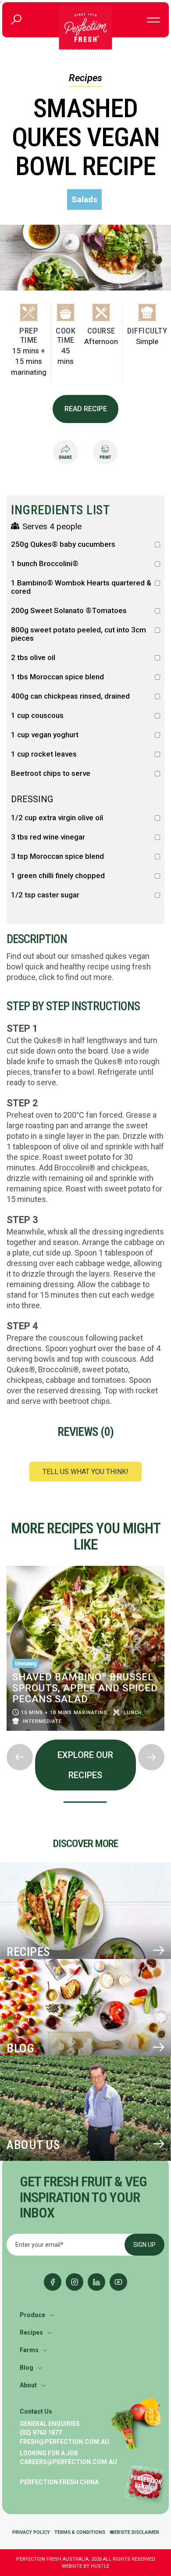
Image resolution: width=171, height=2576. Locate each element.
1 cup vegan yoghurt (45, 735)
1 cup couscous (37, 716)
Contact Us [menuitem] (36, 2411)
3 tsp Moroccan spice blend (57, 856)
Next (7, 1737)
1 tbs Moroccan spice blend (57, 677)
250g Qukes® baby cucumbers (63, 544)
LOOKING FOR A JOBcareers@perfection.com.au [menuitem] (68, 2458)
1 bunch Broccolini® (45, 564)
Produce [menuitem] (32, 2315)
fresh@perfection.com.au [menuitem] (64, 2442)
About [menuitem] (28, 2385)
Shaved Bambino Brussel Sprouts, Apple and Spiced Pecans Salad (85, 1688)
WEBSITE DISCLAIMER (134, 2532)
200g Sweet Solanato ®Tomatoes (69, 611)
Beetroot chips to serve (51, 773)
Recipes (85, 78)
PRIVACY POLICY (31, 2532)
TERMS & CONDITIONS (80, 2532)
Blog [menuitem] (27, 2368)
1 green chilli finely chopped (58, 876)
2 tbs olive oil (33, 658)
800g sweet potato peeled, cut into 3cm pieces (78, 634)
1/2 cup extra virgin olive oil (57, 818)
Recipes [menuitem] (31, 2332)
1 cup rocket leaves (44, 754)
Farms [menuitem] (29, 2350)
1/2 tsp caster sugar (45, 895)
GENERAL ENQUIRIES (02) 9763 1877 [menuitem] (50, 2428)
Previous (7, 1563)
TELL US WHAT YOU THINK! (85, 1472)
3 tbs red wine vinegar (48, 837)
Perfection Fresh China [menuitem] (59, 2482)
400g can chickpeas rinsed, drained (70, 696)
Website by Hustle (85, 2566)
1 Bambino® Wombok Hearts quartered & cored (81, 587)
